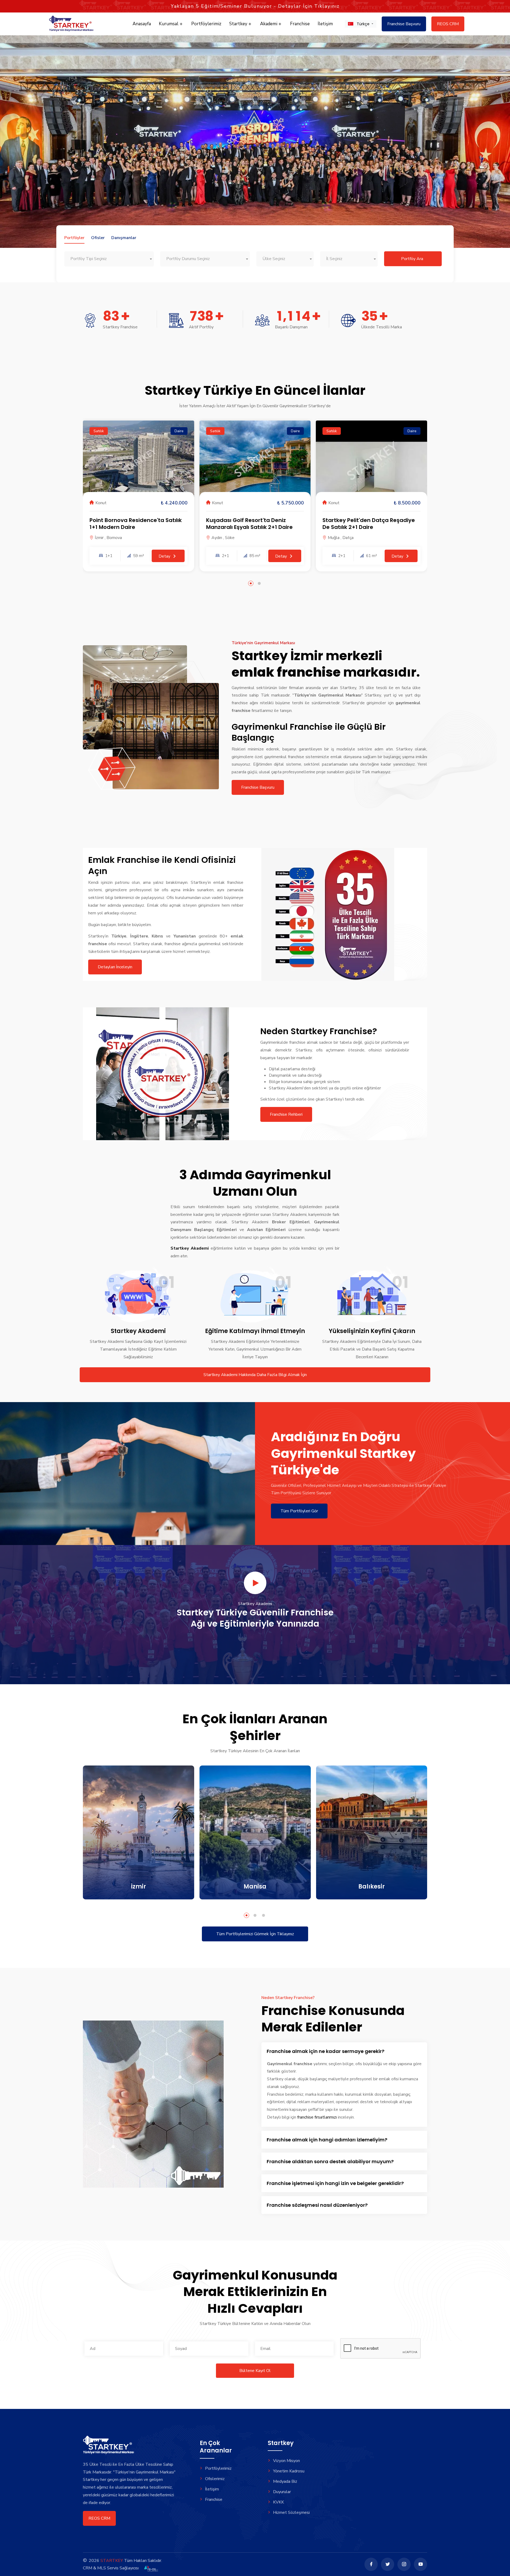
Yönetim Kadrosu (289, 2471)
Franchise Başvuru (404, 24)
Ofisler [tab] (98, 238)
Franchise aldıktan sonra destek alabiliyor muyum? (330, 2161)
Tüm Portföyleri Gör (299, 1511)
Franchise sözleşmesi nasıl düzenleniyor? (317, 2205)
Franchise (300, 24)
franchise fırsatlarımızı (317, 2117)
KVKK (279, 2502)
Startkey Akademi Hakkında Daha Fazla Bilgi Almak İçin (255, 1375)
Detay (165, 556)
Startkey (239, 24)
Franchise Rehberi (286, 1114)
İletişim (325, 24)
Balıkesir (372, 1887)
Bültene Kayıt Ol (255, 2371)
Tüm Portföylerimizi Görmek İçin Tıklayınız (255, 1934)
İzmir (139, 1887)
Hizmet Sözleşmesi (291, 2513)
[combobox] (109, 259)
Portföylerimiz (206, 24)
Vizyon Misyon (286, 2461)
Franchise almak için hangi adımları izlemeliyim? (327, 2140)
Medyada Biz (285, 2481)
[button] (361, 24)
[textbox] (109, 259)
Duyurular (282, 2492)
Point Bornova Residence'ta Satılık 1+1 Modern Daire (136, 524)
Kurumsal (169, 24)
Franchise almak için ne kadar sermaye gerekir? (326, 2051)
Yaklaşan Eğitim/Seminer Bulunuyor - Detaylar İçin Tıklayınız (255, 6)
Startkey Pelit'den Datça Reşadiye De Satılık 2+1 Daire (369, 524)
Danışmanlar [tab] (124, 238)
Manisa (255, 1887)
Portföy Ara (412, 259)
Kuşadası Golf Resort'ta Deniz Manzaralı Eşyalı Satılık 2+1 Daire (249, 524)
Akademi (269, 24)
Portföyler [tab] (74, 238)
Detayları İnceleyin (115, 967)
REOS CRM (448, 24)
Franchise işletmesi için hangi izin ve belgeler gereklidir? (335, 2183)
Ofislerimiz (215, 2479)
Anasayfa (142, 24)
